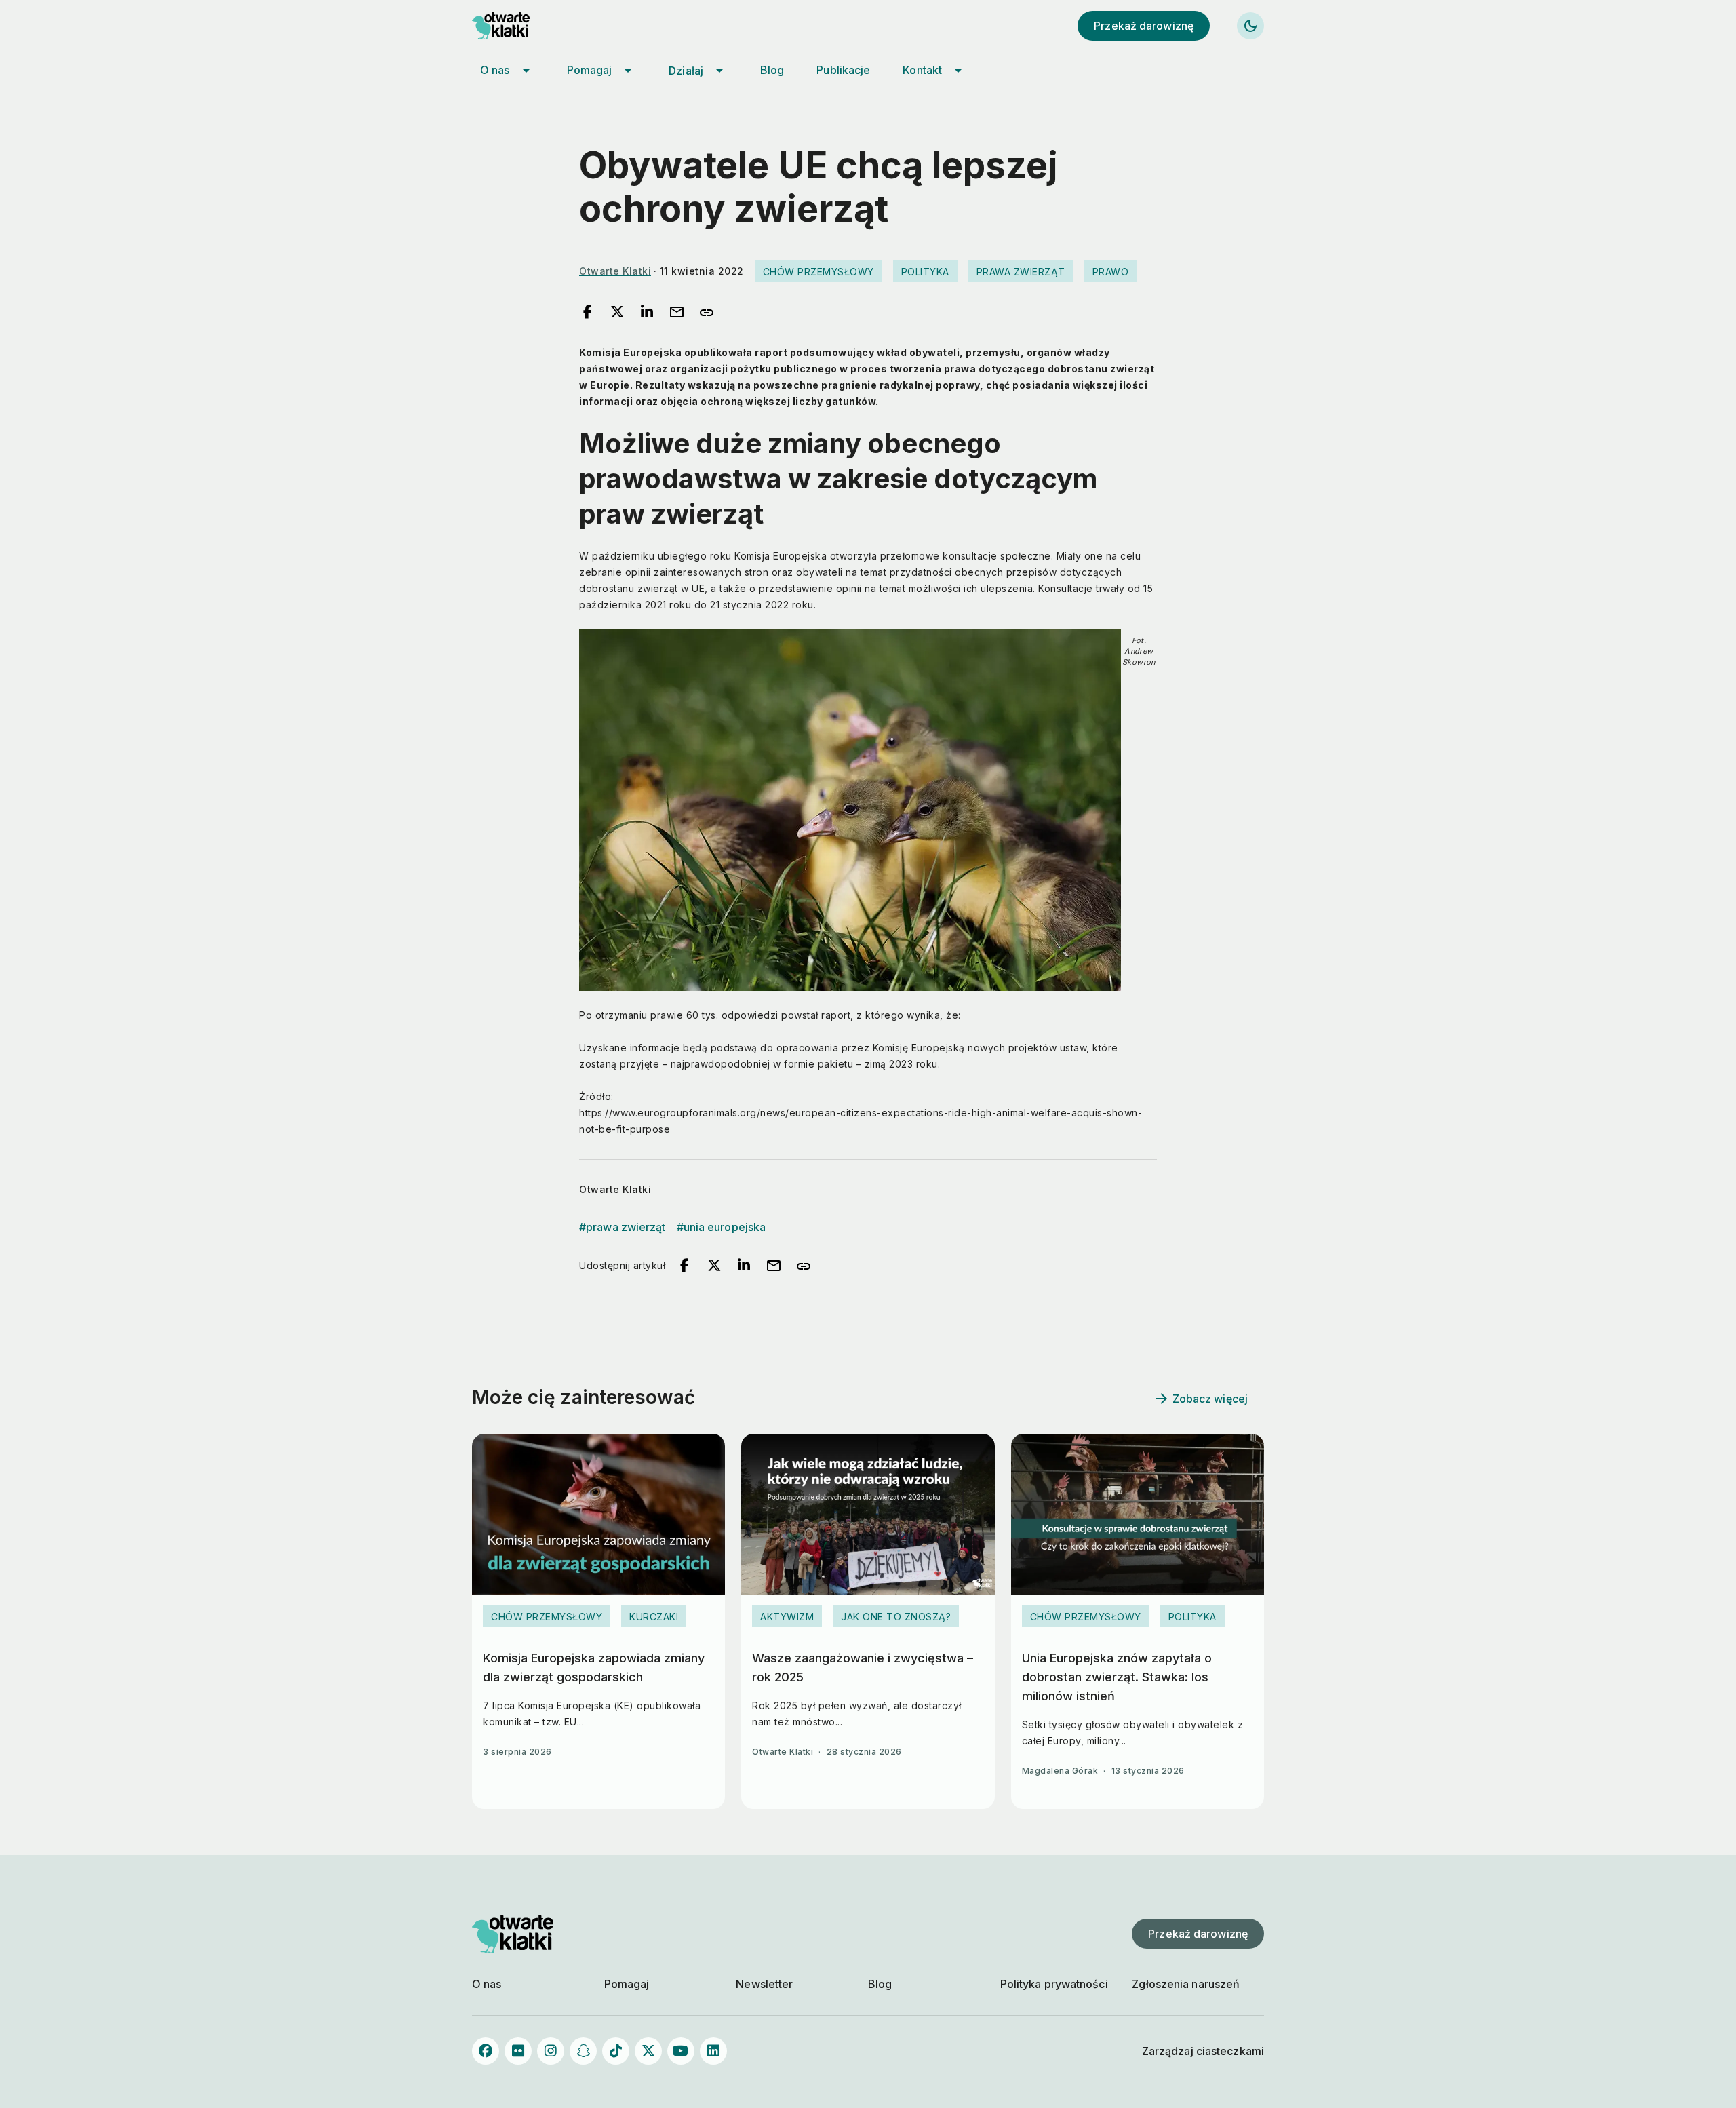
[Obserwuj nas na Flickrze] (518, 2051)
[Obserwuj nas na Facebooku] (486, 2051)
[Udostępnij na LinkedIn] (647, 313)
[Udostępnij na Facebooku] (587, 313)
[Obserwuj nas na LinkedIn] (713, 2051)
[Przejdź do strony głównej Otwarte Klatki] (513, 26)
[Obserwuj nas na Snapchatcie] (583, 2051)
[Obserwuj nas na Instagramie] (551, 2051)
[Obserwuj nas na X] (648, 2051)
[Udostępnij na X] (617, 313)
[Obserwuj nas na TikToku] (616, 2051)
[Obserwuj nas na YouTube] (681, 2051)
